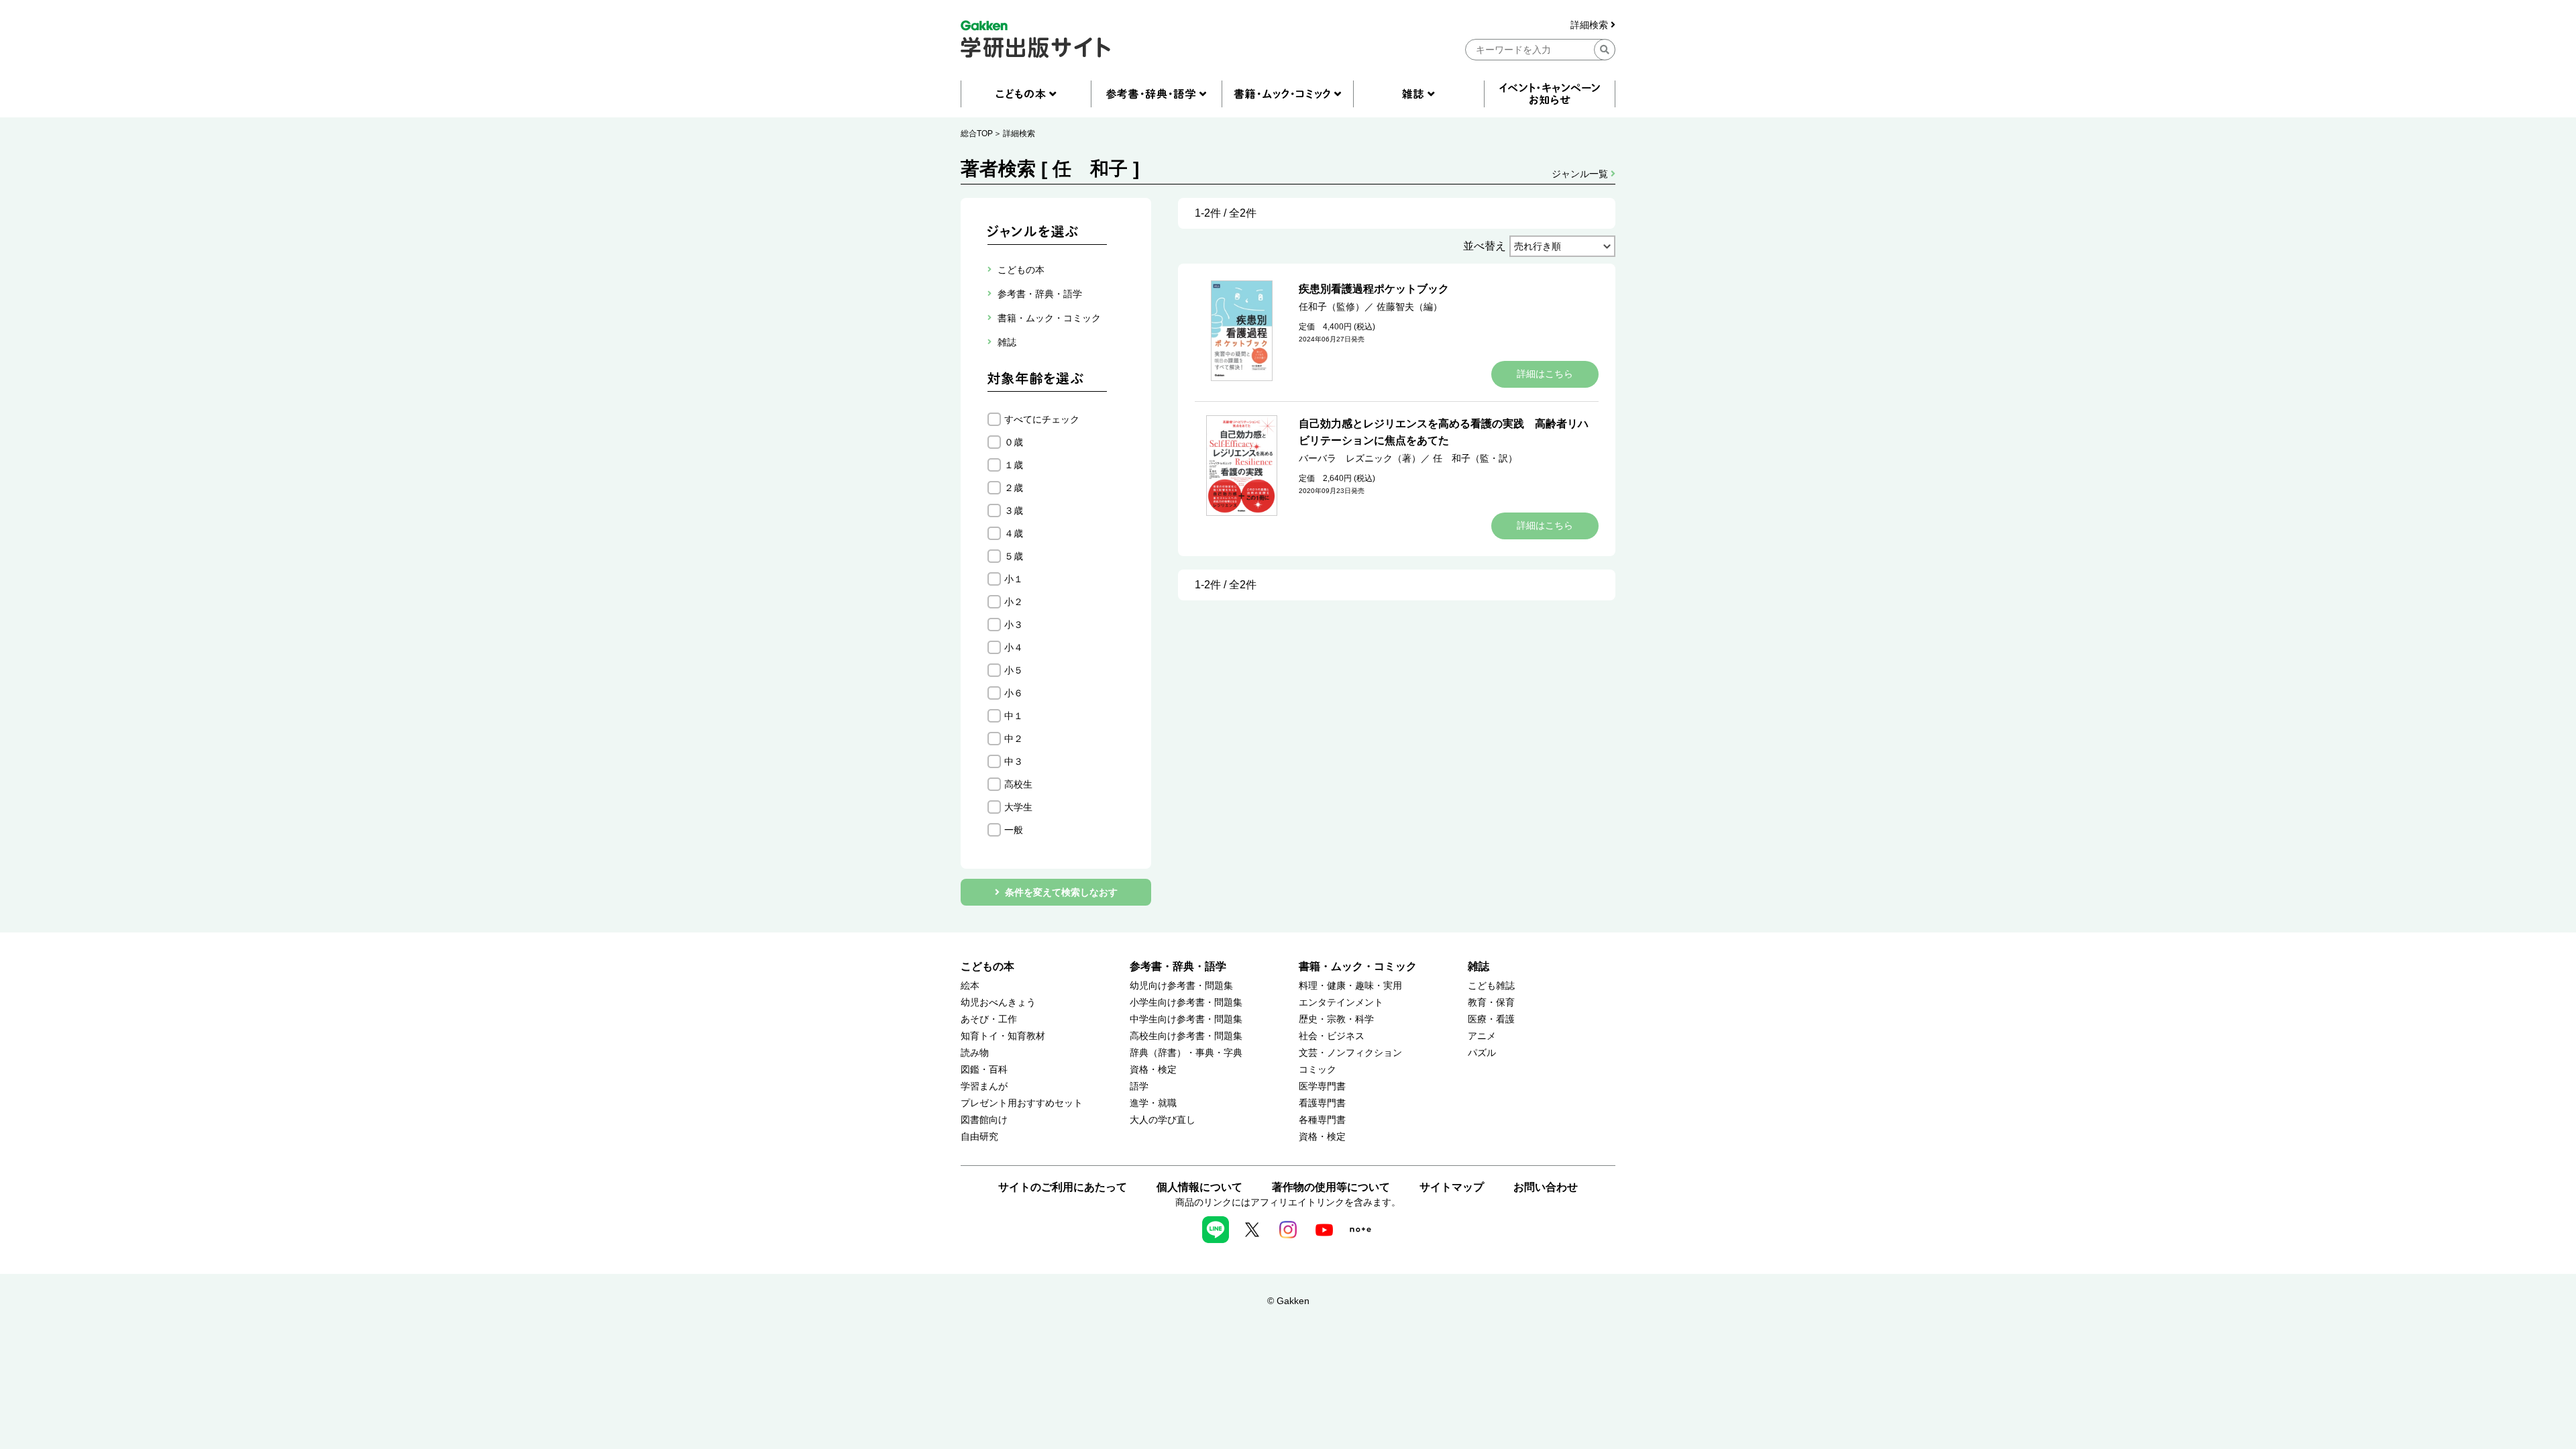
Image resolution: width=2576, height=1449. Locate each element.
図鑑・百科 (984, 1070)
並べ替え (1485, 246)
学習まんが (984, 1086)
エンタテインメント (1341, 1003)
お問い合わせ (1546, 1187)
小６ (1014, 693)
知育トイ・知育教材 (1003, 1036)
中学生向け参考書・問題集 (1186, 1019)
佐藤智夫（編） (1409, 307)
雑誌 (1479, 966)
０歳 (1014, 442)
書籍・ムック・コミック (1358, 966)
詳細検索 (1591, 25)
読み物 (975, 1053)
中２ (1014, 739)
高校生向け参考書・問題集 (1186, 1036)
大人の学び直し (1163, 1120)
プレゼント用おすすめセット (1022, 1103)
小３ (1014, 625)
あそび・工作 (989, 1019)
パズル (1482, 1053)
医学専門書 (1322, 1086)
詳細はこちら (1545, 374)
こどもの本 (987, 966)
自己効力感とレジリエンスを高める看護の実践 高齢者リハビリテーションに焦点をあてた (1444, 432)
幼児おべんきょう (998, 1003)
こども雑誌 (1491, 986)
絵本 (970, 986)
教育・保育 (1491, 1003)
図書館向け (984, 1120)
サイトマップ (1452, 1187)
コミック (1318, 1070)
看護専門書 (1322, 1103)
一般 (1014, 830)
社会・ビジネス (1332, 1036)
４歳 (1014, 533)
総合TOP (977, 133)
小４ (1014, 647)
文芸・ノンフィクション (1350, 1053)
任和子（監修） (1332, 307)
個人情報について (1199, 1187)
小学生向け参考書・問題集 (1186, 1003)
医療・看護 (1491, 1019)
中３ (1014, 761)
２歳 (1014, 488)
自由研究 (979, 1137)
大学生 (1018, 807)
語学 (1139, 1086)
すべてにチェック (1042, 419)
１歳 (1014, 465)
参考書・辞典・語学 (1178, 966)
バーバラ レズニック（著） (1360, 458)
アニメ (1482, 1036)
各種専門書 (1322, 1120)
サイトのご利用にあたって (1063, 1187)
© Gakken (1288, 1301)
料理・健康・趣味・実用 (1350, 986)
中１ (1014, 716)
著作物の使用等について (1331, 1187)
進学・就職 (1153, 1103)
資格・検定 (1153, 1070)
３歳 (1014, 511)
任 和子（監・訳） (1475, 458)
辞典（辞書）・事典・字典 (1186, 1053)
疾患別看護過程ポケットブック (1374, 289)
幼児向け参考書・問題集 (1181, 986)
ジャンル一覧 (1581, 174)
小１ (1014, 579)
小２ (1014, 602)
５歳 (1014, 556)
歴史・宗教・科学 (1336, 1019)
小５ (1014, 670)
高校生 (1018, 784)
